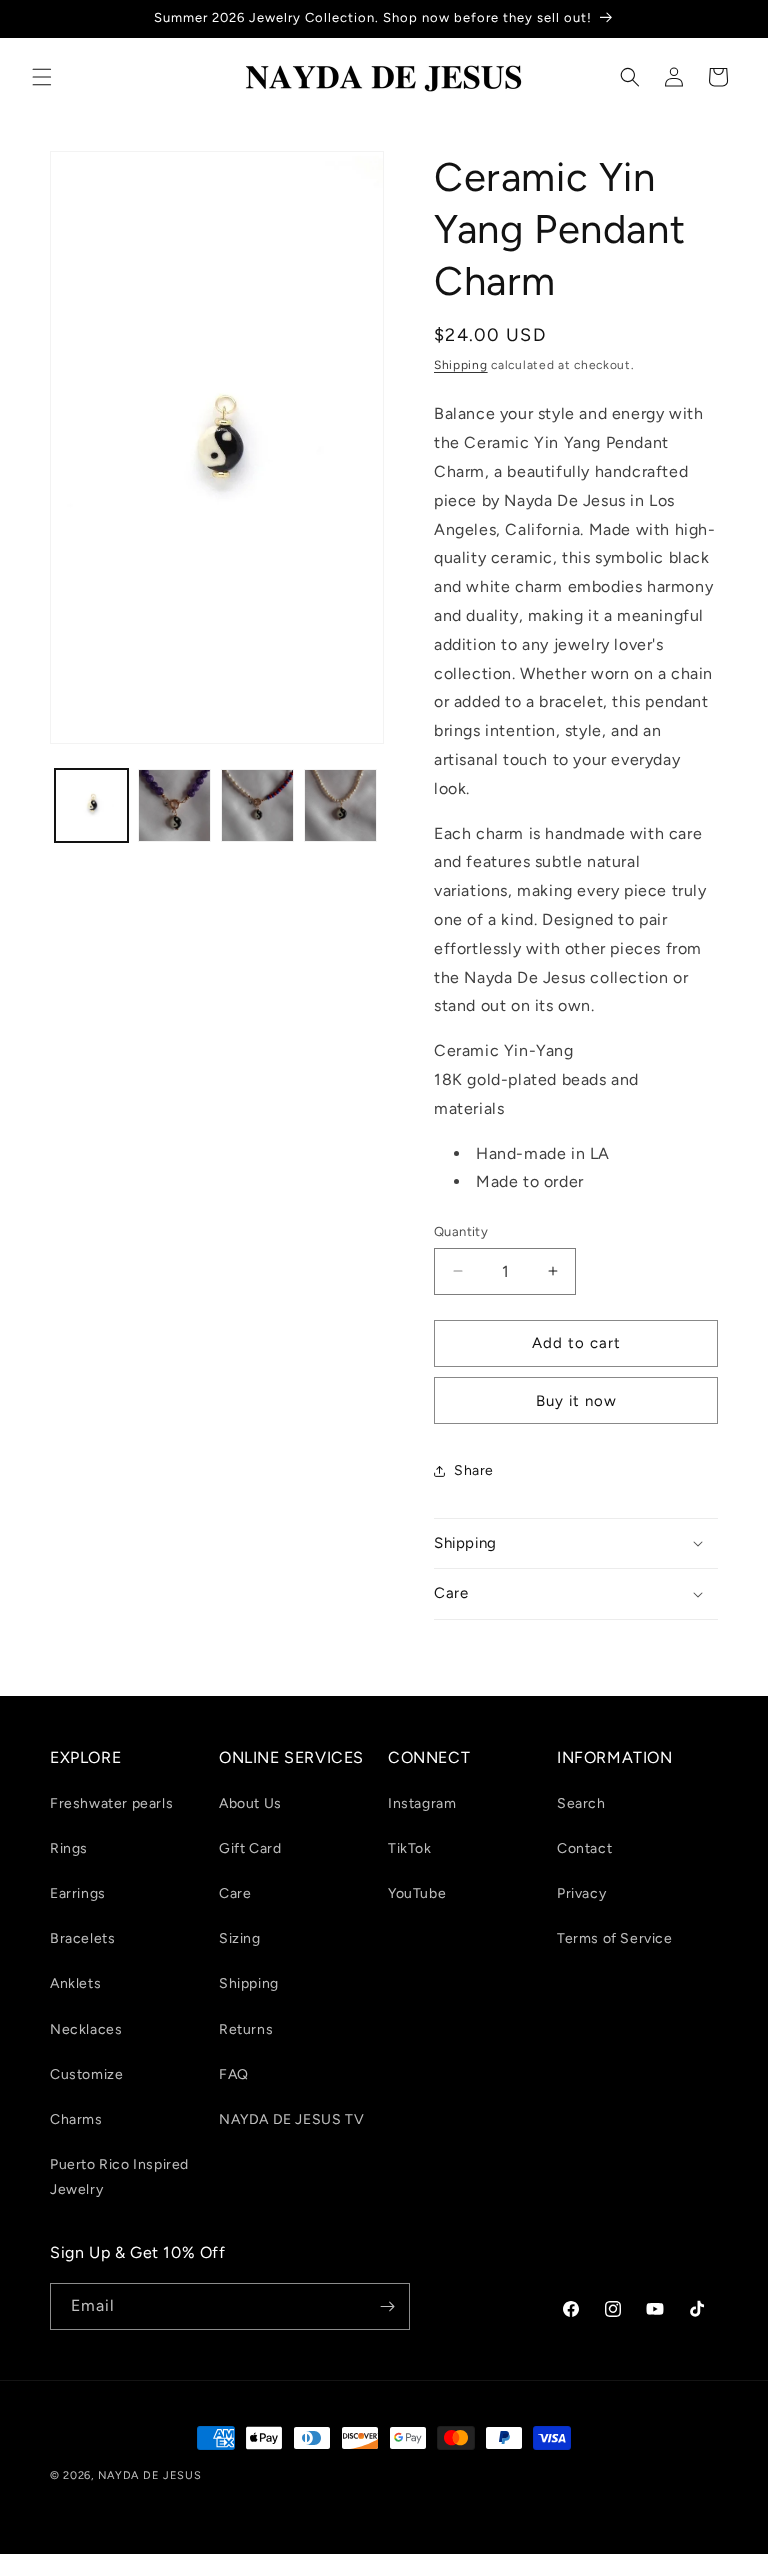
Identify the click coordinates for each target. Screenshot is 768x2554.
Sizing (240, 1938)
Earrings (78, 1893)
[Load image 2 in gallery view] (174, 805)
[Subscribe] (387, 2306)
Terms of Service (615, 1938)
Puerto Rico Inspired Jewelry (119, 2177)
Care (235, 1893)
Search (581, 1803)
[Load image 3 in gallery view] (257, 805)
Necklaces (86, 2029)
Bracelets (82, 1938)
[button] (42, 77)
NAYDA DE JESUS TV (291, 2119)
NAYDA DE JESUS (150, 2475)
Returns (246, 2029)
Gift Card (250, 1848)
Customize (86, 2074)
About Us (250, 1803)
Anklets (75, 1983)
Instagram (422, 1803)
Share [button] (474, 1470)
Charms (76, 2119)
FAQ (234, 2074)
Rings (69, 1848)
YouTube (417, 1893)
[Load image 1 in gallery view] (91, 805)
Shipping (461, 365)
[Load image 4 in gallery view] (340, 805)
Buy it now (576, 1401)
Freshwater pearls (111, 1803)
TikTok (410, 1848)
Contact (584, 1848)
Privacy (581, 1893)
